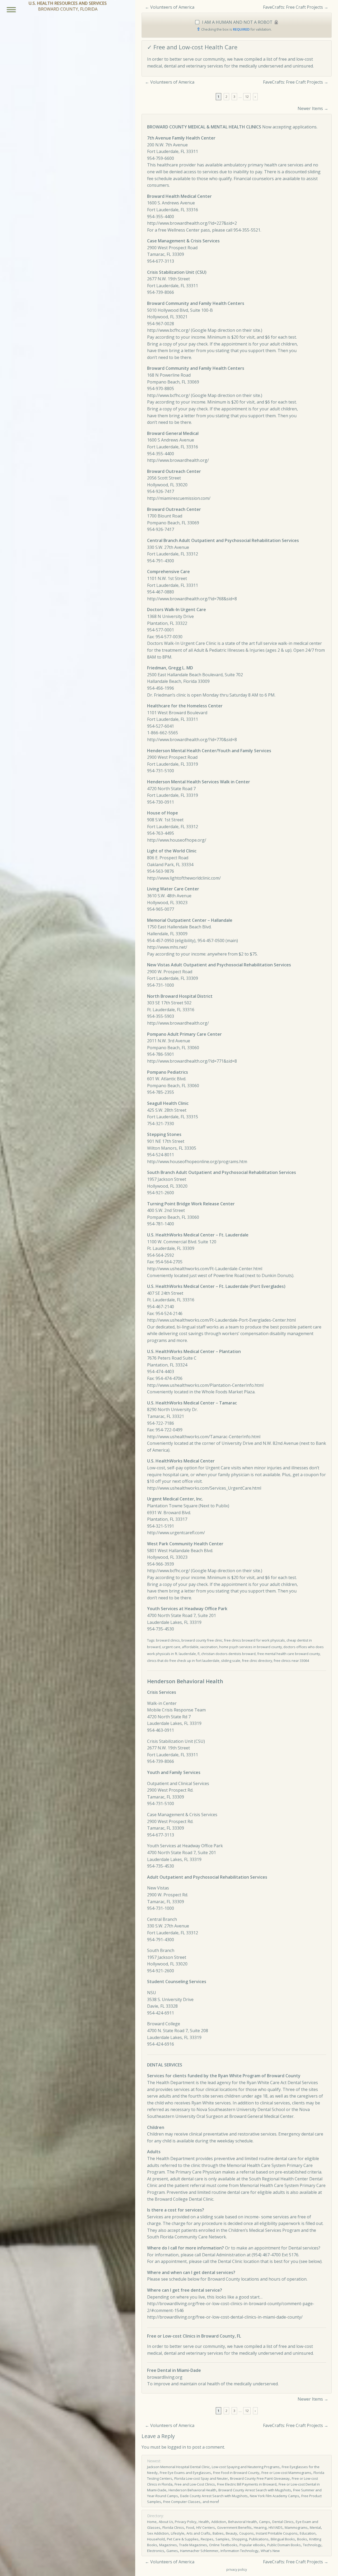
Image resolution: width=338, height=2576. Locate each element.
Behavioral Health (243, 2522)
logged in (177, 2447)
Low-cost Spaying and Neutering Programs (246, 2467)
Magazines (168, 2545)
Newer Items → (313, 108)
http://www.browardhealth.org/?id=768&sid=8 (192, 599)
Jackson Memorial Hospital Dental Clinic (178, 2467)
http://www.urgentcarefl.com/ (176, 1533)
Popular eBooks (252, 2545)
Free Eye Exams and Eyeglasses (185, 2473)
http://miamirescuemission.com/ (179, 498)
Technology (312, 2545)
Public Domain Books (284, 2545)
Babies (218, 2533)
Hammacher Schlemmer (199, 2551)
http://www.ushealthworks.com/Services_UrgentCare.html (204, 1488)
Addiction (219, 2522)
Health (204, 2522)
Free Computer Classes (182, 2502)
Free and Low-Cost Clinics (195, 2484)
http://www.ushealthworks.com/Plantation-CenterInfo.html (205, 1385)
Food (190, 2527)
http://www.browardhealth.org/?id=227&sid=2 (192, 223)
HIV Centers (206, 2527)
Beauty (231, 2533)
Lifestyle (178, 2533)
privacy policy (237, 2570)
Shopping (239, 2539)
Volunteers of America (172, 7)
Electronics (156, 2551)
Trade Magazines (193, 2545)
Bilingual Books (283, 2539)
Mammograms (296, 2527)
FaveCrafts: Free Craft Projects (293, 7)
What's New (270, 2551)
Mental (315, 2527)
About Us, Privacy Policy (178, 2522)
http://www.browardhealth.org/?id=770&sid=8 (192, 740)
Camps (265, 2522)
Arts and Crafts (198, 2533)
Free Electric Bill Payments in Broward (247, 2484)
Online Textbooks (223, 2545)
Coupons (247, 2533)
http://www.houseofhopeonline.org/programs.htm (197, 1162)
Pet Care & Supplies (183, 2539)
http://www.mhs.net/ (167, 947)
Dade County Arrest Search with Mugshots (214, 2496)
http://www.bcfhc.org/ (168, 330)
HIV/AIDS (276, 2527)
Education (308, 2533)
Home (152, 2522)
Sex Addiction (158, 2533)
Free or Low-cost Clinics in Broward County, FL (194, 2336)
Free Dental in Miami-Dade (174, 2370)
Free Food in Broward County (236, 2473)
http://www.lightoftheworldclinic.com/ (184, 878)
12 (247, 97)
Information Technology (240, 2551)
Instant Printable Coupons (277, 2533)
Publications (259, 2539)
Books (302, 2539)
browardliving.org (165, 2377)
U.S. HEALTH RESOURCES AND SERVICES (68, 3)
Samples (222, 2539)
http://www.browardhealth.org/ (178, 460)
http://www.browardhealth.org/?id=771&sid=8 (192, 1061)
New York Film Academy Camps (274, 2496)
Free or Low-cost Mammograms (286, 2473)
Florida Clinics (173, 2527)
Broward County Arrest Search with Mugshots (255, 2490)
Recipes (207, 2539)
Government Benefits (234, 2527)
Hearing (260, 2527)
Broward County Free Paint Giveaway (260, 2478)
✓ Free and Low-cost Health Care (192, 47)
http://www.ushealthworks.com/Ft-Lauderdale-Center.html (205, 1269)
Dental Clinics (283, 2522)
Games (172, 2551)
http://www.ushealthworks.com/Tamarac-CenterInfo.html (204, 1437)
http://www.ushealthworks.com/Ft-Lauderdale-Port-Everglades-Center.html (221, 1320)
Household (156, 2539)
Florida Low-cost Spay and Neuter (201, 2478)
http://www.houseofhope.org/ (177, 840)
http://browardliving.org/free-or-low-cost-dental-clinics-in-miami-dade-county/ (225, 2317)
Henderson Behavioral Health (192, 2490)
